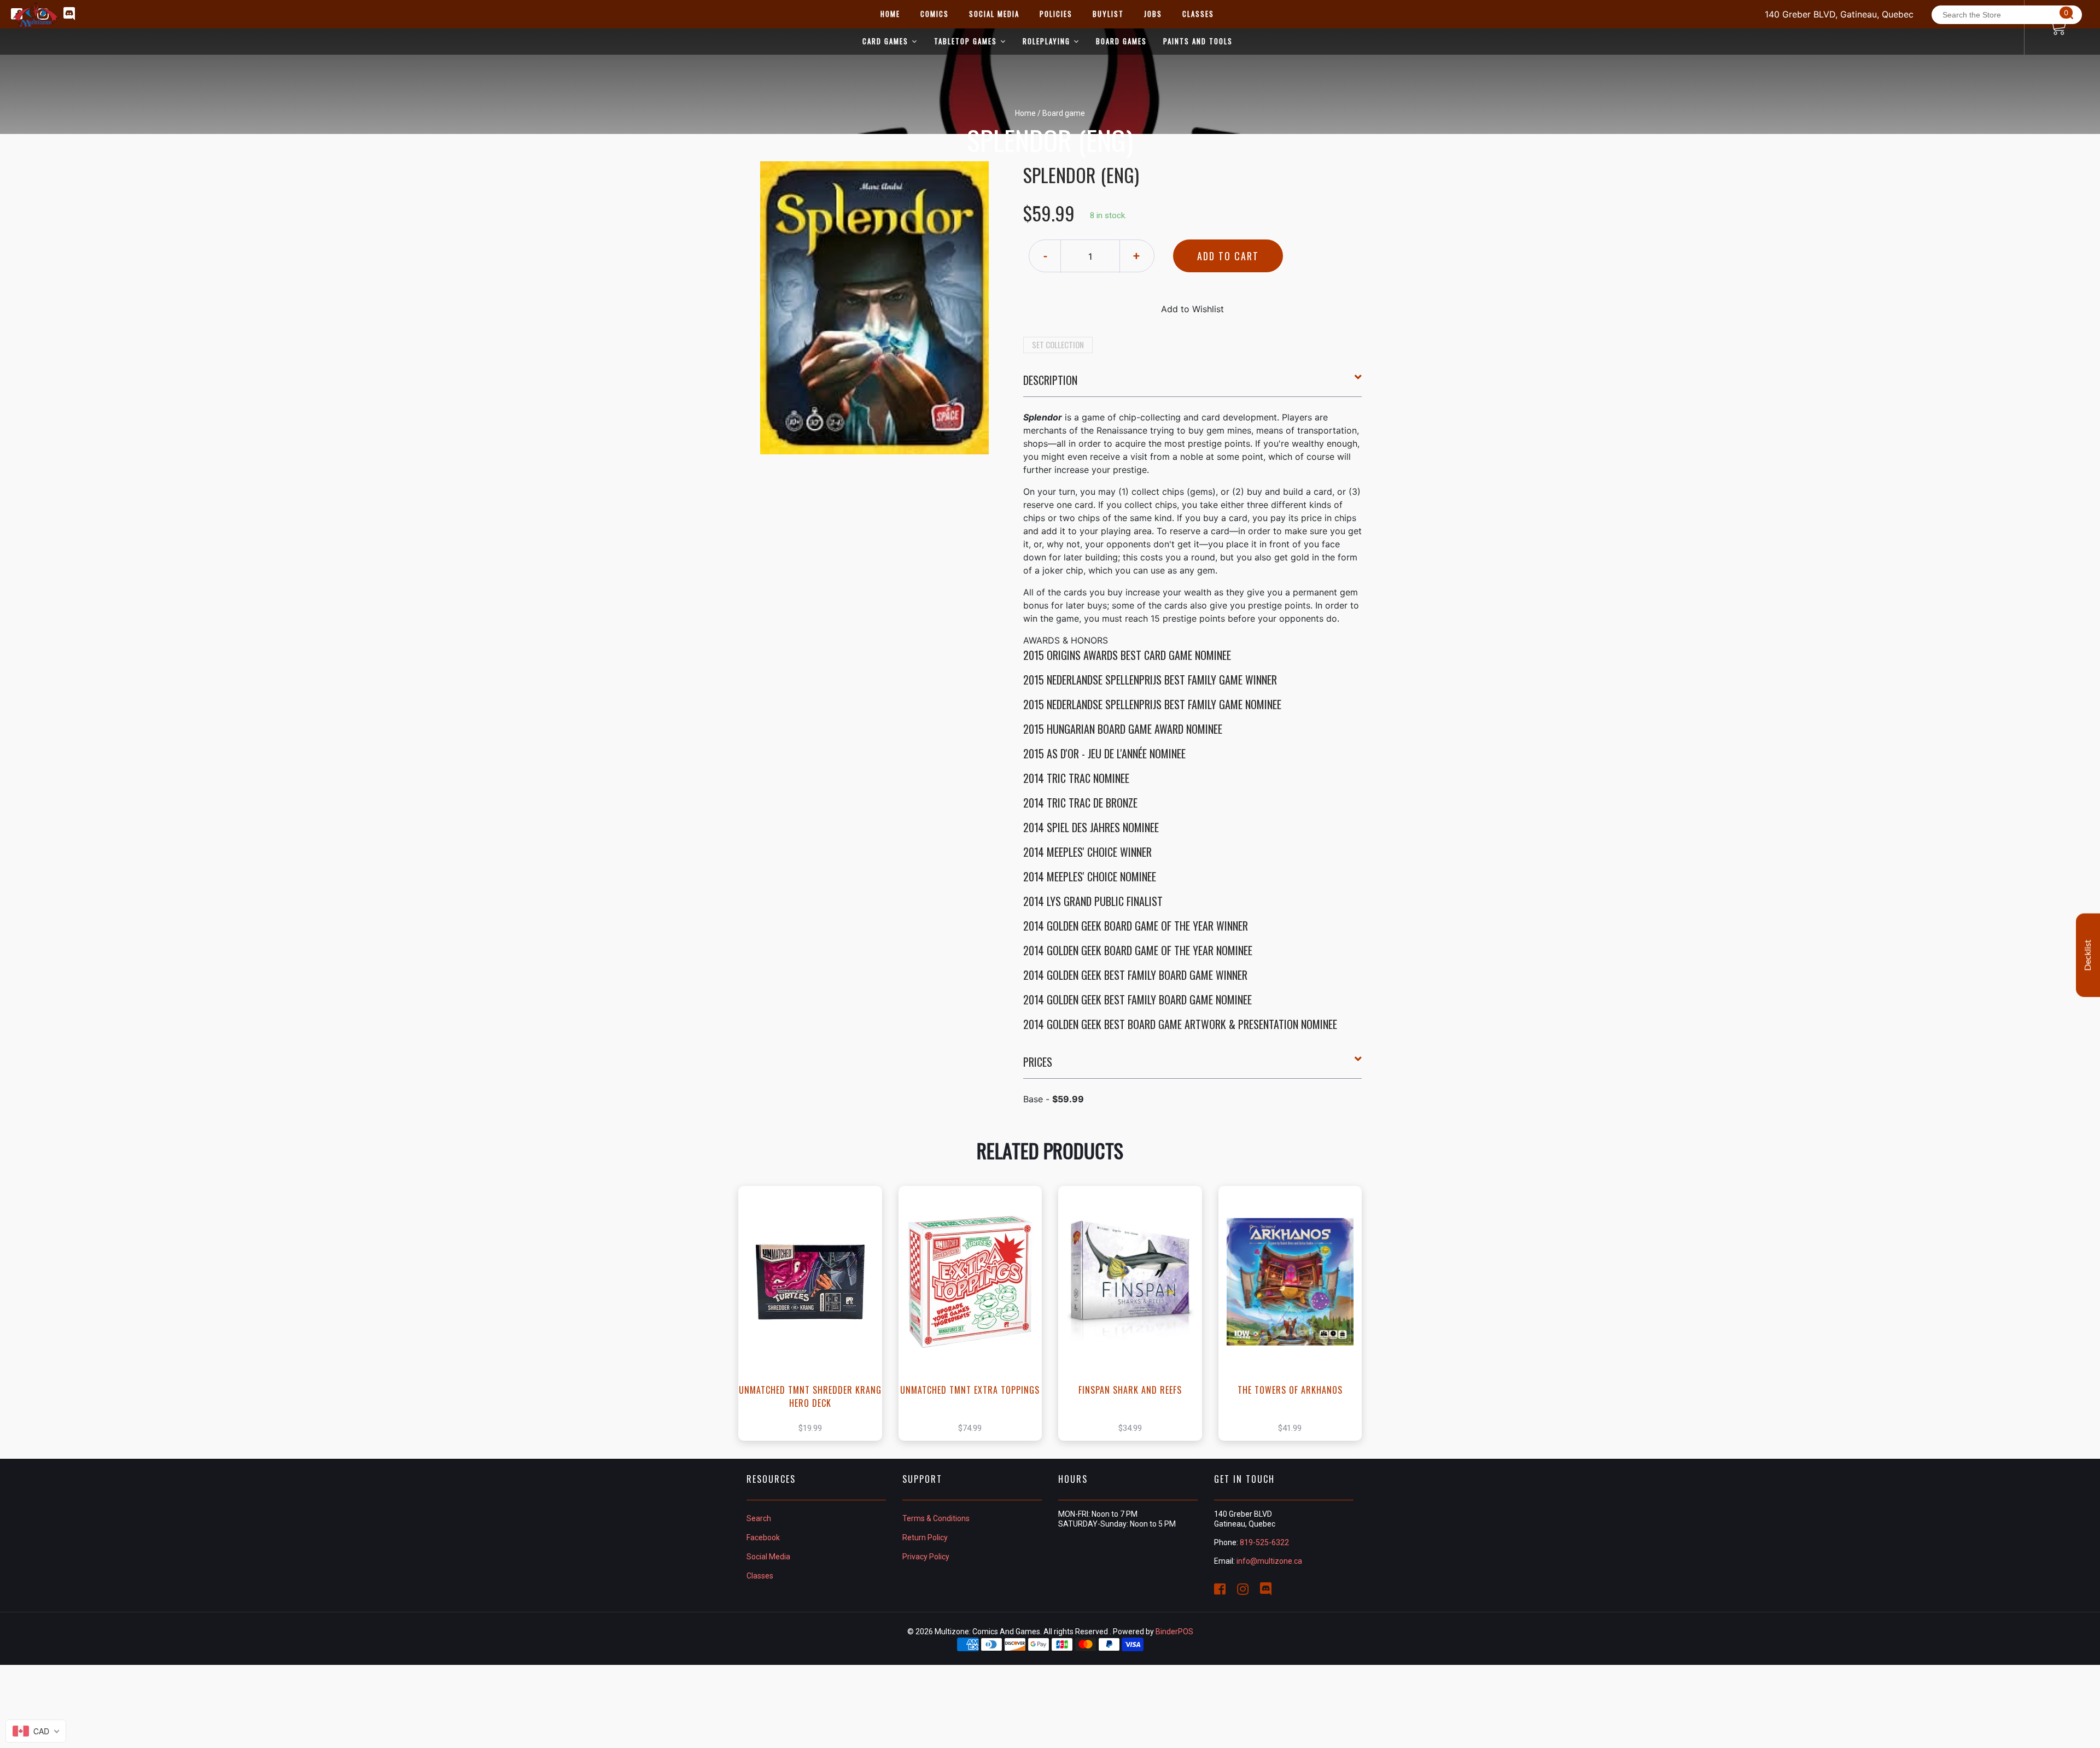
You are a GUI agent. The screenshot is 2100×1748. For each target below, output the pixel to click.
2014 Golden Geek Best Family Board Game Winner (1135, 975)
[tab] (1193, 384)
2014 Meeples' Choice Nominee (1090, 876)
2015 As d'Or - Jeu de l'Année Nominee (1104, 753)
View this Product (815, 1313)
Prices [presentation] (1038, 1062)
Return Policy (925, 1537)
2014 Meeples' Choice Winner (1087, 852)
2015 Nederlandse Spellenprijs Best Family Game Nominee (1152, 704)
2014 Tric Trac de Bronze (1080, 803)
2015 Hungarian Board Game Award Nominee (1123, 729)
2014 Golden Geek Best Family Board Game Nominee (1137, 999)
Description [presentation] (1050, 380)
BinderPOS (1174, 1632)
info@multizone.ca (1269, 1561)
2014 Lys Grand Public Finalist (1093, 901)
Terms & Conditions (936, 1518)
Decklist (2088, 955)
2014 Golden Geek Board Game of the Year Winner (1136, 926)
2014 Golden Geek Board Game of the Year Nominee (1138, 950)
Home (1025, 113)
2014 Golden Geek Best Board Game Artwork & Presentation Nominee (1180, 1024)
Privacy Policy (926, 1557)
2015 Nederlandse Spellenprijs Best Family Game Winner (1150, 680)
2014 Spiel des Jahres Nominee (1091, 827)
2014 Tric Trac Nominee (1076, 778)
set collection (1058, 344)
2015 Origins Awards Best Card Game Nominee (1127, 655)
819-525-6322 (1264, 1542)
